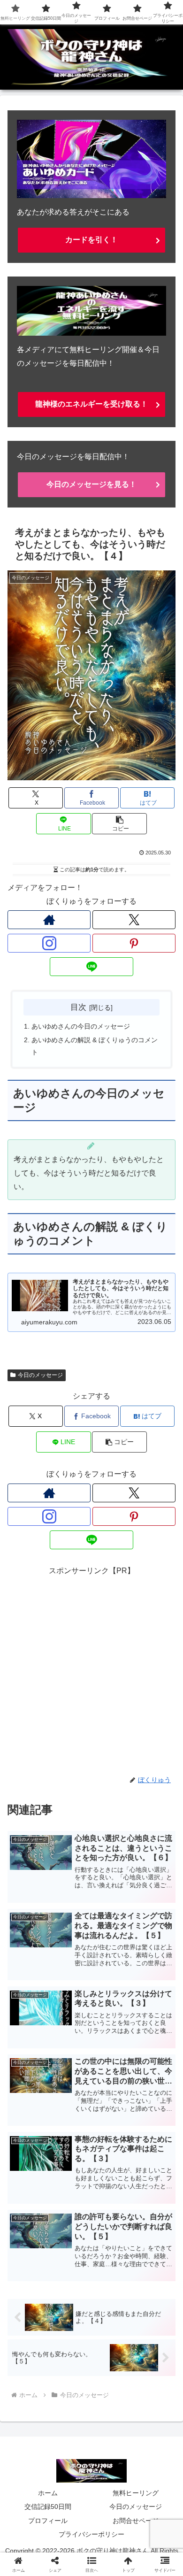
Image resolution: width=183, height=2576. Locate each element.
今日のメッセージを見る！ (91, 484)
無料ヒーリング (136, 2493)
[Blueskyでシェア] (112, 2394)
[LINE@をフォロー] (91, 967)
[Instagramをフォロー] (49, 943)
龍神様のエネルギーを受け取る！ (91, 404)
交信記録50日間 (48, 2507)
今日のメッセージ (40, 1375)
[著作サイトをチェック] (49, 920)
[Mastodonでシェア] (71, 2394)
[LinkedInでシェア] (112, 2446)
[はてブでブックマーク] (152, 2420)
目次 (78, 1007)
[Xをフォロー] (134, 920)
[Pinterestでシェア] (71, 2446)
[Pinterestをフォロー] (134, 943)
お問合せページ (136, 2521)
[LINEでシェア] (30, 2446)
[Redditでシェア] (112, 2420)
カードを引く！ (91, 240)
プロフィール (48, 2521)
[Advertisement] (91, 1669)
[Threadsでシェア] (71, 2420)
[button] (119, 824)
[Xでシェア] (30, 2394)
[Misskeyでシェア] (152, 2394)
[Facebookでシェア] (30, 2420)
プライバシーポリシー (91, 2534)
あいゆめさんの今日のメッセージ (81, 1026)
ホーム (48, 2493)
